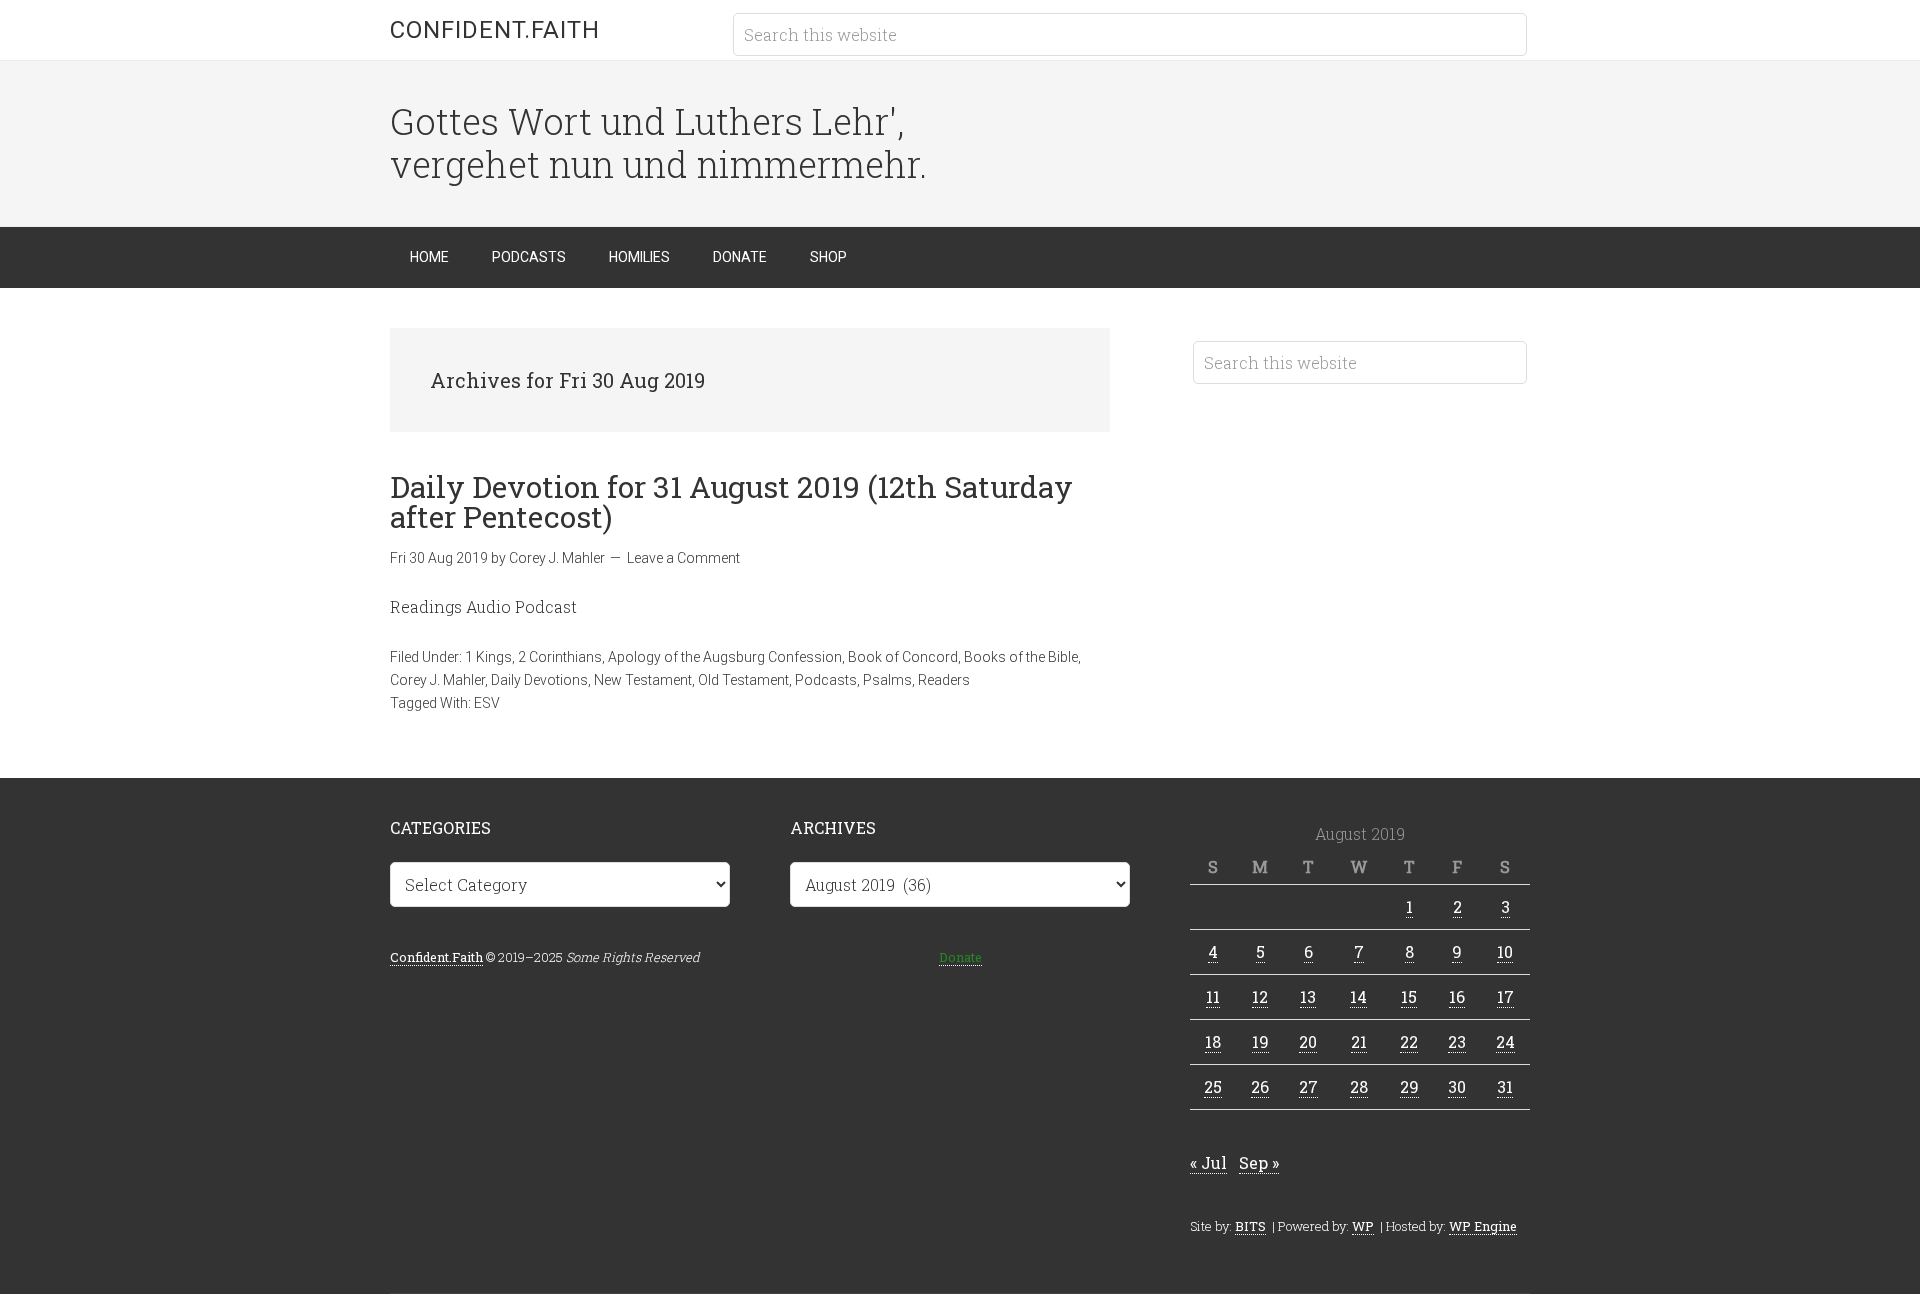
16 (1457, 996)
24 (1505, 1041)
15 (1409, 996)
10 (1505, 951)
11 (1213, 996)
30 (1457, 1086)
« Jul (1208, 1162)
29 (1409, 1086)
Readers (944, 680)
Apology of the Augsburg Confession (725, 657)
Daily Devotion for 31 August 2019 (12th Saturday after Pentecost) (731, 501)
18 (1213, 1041)
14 (1358, 996)
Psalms (887, 680)
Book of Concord (903, 657)
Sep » (1259, 1162)
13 (1308, 996)
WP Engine (1483, 1226)
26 (1260, 1086)
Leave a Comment (683, 558)
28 (1359, 1086)
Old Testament (743, 680)
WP (1363, 1226)
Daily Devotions (539, 680)
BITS (1250, 1226)
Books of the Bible (1021, 657)
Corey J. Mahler (437, 680)
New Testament (643, 680)
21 (1359, 1041)
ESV (487, 703)
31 (1505, 1086)
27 (1308, 1086)
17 (1505, 996)
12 (1260, 996)
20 (1308, 1041)
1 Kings (488, 657)
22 (1409, 1041)
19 (1260, 1041)
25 (1213, 1086)
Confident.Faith (495, 30)
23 (1457, 1041)
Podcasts (826, 680)
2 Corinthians (560, 657)
